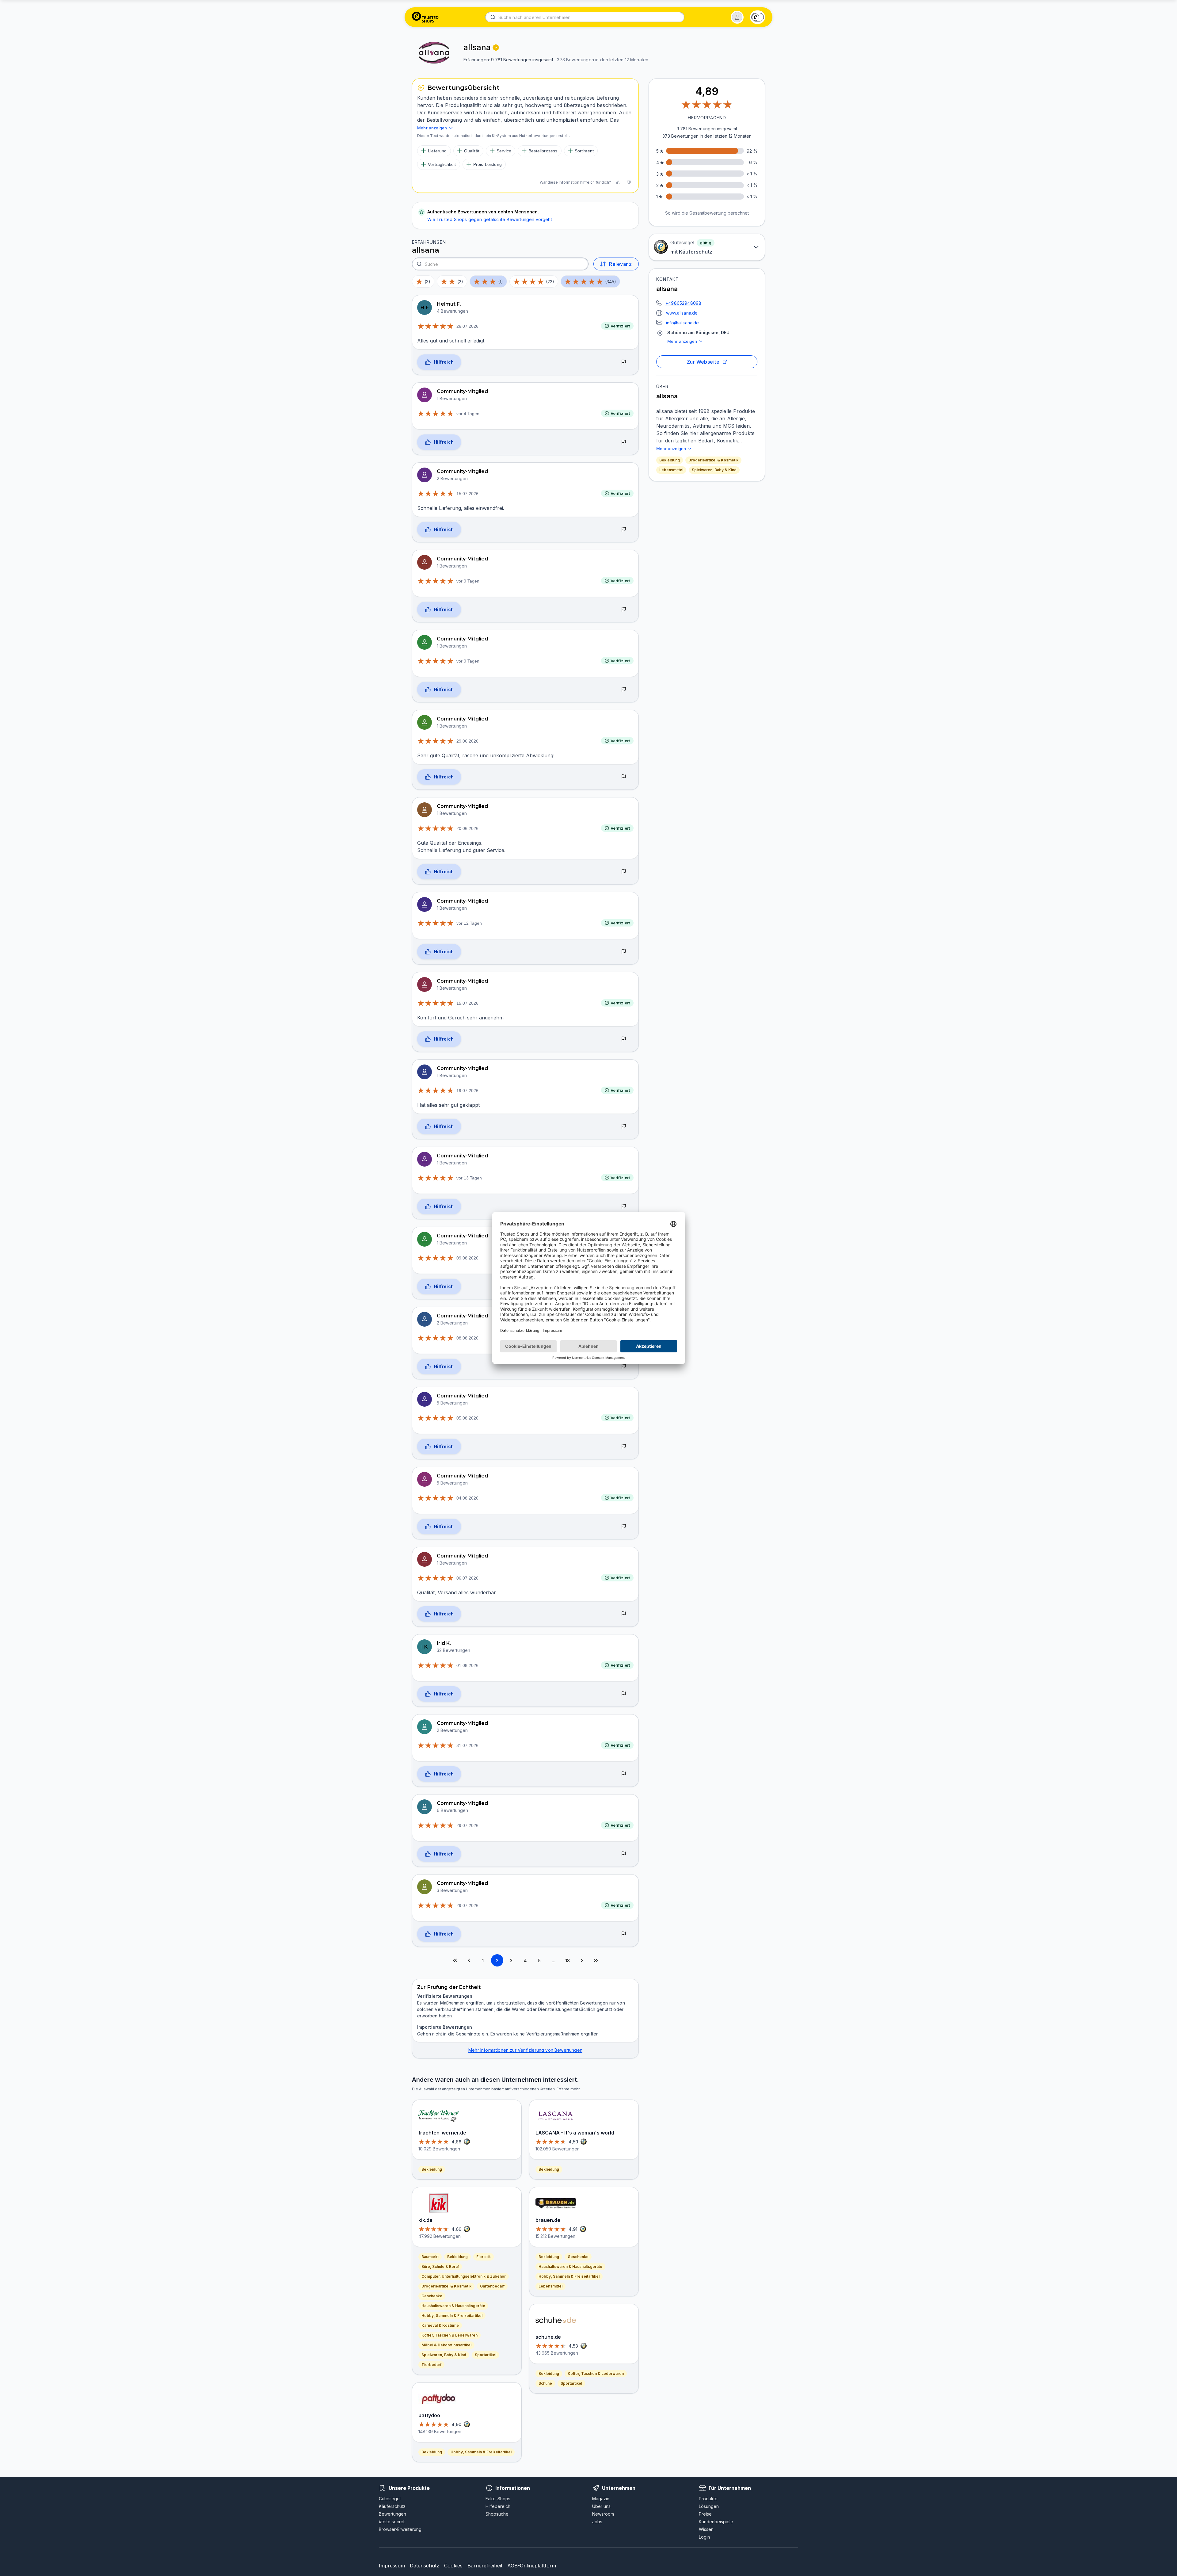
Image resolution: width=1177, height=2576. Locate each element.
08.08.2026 (467, 1338)
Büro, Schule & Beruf (440, 2266)
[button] (737, 17)
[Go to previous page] (469, 1960)
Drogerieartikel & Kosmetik (713, 460)
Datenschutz (425, 2566)
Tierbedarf (431, 2365)
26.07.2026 (467, 326)
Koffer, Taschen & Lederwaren (449, 2335)
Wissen (706, 2529)
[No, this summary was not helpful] (629, 182)
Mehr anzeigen (682, 341)
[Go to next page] (582, 1960)
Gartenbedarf (492, 2286)
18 (568, 1961)
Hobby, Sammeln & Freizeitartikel (452, 2316)
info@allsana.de (683, 323)
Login (704, 2537)
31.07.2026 (467, 1745)
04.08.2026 (467, 1498)
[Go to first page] (455, 1960)
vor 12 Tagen (469, 923)
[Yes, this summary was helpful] (618, 182)
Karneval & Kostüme (440, 2325)
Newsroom (603, 2514)
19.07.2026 (467, 1091)
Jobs (597, 2522)
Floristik (484, 2257)
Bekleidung (670, 460)
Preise (705, 2514)
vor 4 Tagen (468, 414)
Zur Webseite (703, 362)
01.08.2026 (467, 1665)
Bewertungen (392, 2514)
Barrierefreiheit (485, 2566)
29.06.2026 (467, 741)
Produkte (708, 2499)
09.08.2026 (467, 1258)
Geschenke (432, 2296)
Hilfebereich (498, 2506)
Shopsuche (497, 2514)
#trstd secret (392, 2522)
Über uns (601, 2506)
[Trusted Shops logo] (425, 17)
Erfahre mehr (568, 2089)
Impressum (392, 2566)
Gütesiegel (390, 2499)
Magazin (601, 2499)
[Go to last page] (596, 1960)
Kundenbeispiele (716, 2522)
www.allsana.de (682, 313)
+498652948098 (683, 303)
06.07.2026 (467, 1578)
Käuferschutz (392, 2506)
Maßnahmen (452, 2003)
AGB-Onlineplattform (532, 2566)
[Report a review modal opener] (624, 362)
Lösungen (709, 2506)
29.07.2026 (467, 1825)
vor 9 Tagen (468, 581)
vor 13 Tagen (469, 1178)
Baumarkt (430, 2257)
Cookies (453, 2566)
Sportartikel (486, 2355)
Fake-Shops (498, 2499)
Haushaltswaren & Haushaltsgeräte (453, 2306)
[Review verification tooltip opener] (496, 48)
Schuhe (545, 2383)
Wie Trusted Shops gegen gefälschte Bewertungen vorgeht (490, 219)
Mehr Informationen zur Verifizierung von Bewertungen (525, 2050)
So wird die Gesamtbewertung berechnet (707, 213)
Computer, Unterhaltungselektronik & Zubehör (464, 2276)
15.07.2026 (467, 494)
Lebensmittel (671, 470)
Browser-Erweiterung (400, 2529)
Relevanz (620, 264)
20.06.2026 (467, 828)
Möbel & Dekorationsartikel (446, 2345)
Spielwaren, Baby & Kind (714, 470)
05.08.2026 (467, 1418)
